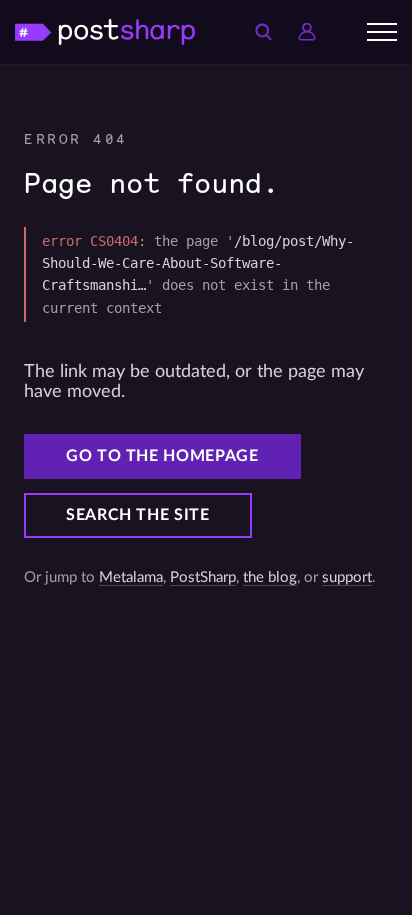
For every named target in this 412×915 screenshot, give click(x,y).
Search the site (138, 515)
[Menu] (382, 32)
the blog (270, 577)
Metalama (131, 577)
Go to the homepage (162, 456)
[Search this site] (263, 32)
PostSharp (203, 577)
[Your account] (307, 32)
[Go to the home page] (105, 31)
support (347, 577)
